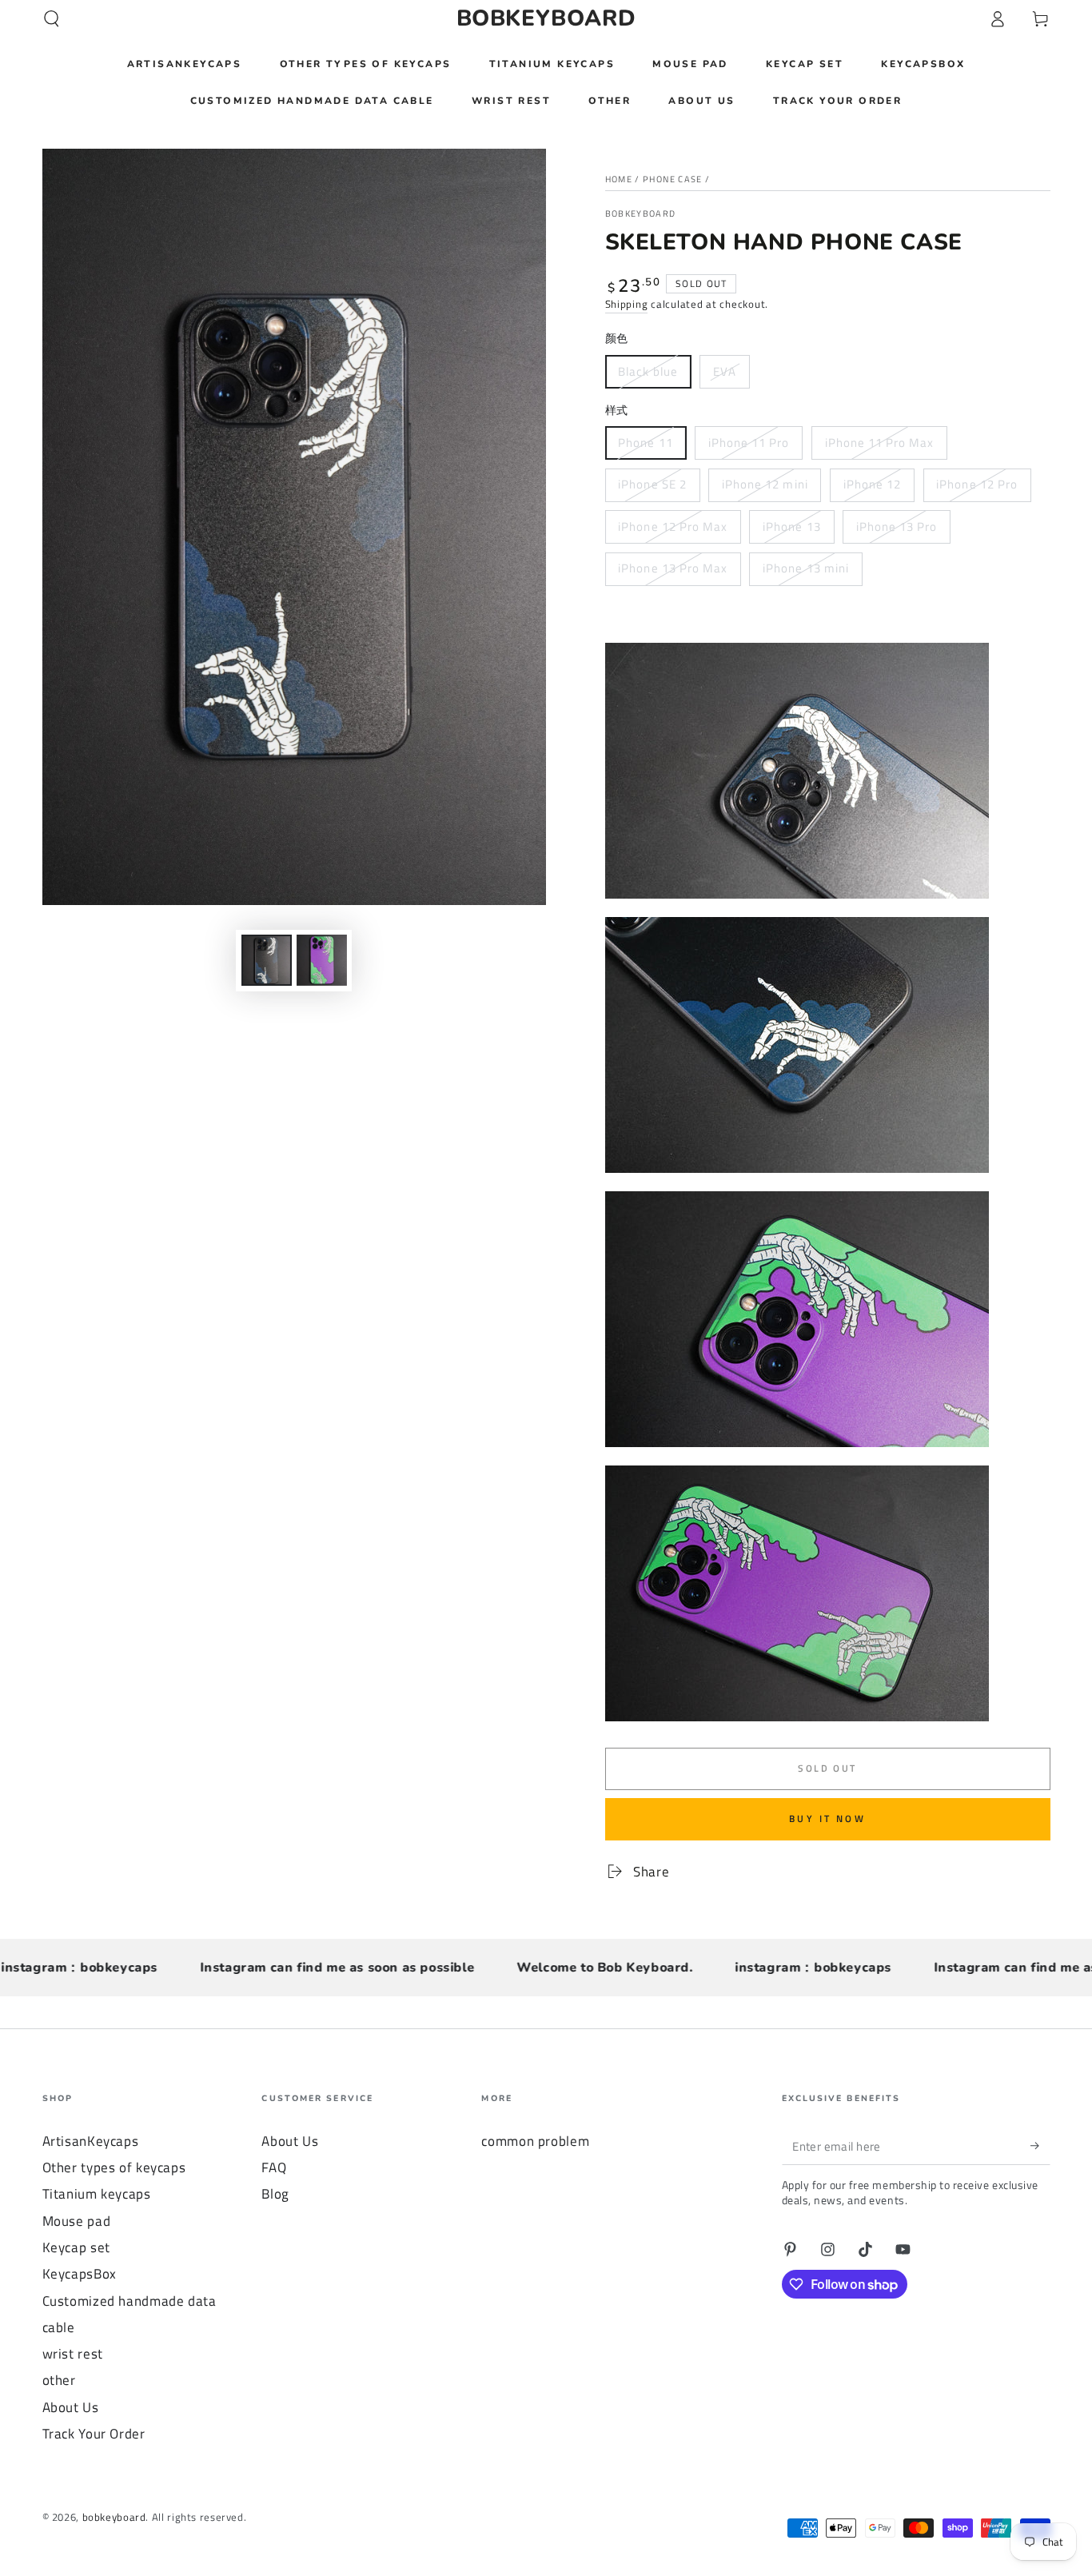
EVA (725, 371)
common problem (535, 2141)
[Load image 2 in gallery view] (322, 960)
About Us (71, 2407)
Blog (275, 2194)
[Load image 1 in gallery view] (267, 960)
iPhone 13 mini (806, 568)
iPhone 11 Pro (749, 443)
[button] (52, 18)
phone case (673, 179)
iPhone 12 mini (765, 484)
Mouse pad (77, 2221)
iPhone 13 (791, 526)
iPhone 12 (872, 484)
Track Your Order (94, 2434)
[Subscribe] (1040, 2146)
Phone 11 (645, 443)
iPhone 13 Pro (897, 526)
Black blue (648, 371)
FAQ (274, 2167)
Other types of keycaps (114, 2167)
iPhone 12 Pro (977, 484)
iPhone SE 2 (652, 484)
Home (619, 179)
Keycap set (76, 2247)
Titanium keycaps (97, 2194)
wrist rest (73, 2354)
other (59, 2380)
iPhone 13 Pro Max (673, 568)
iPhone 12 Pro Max (673, 526)
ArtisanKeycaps (91, 2141)
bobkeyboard (641, 214)
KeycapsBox (80, 2274)
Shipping (627, 304)
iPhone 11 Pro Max (880, 443)
